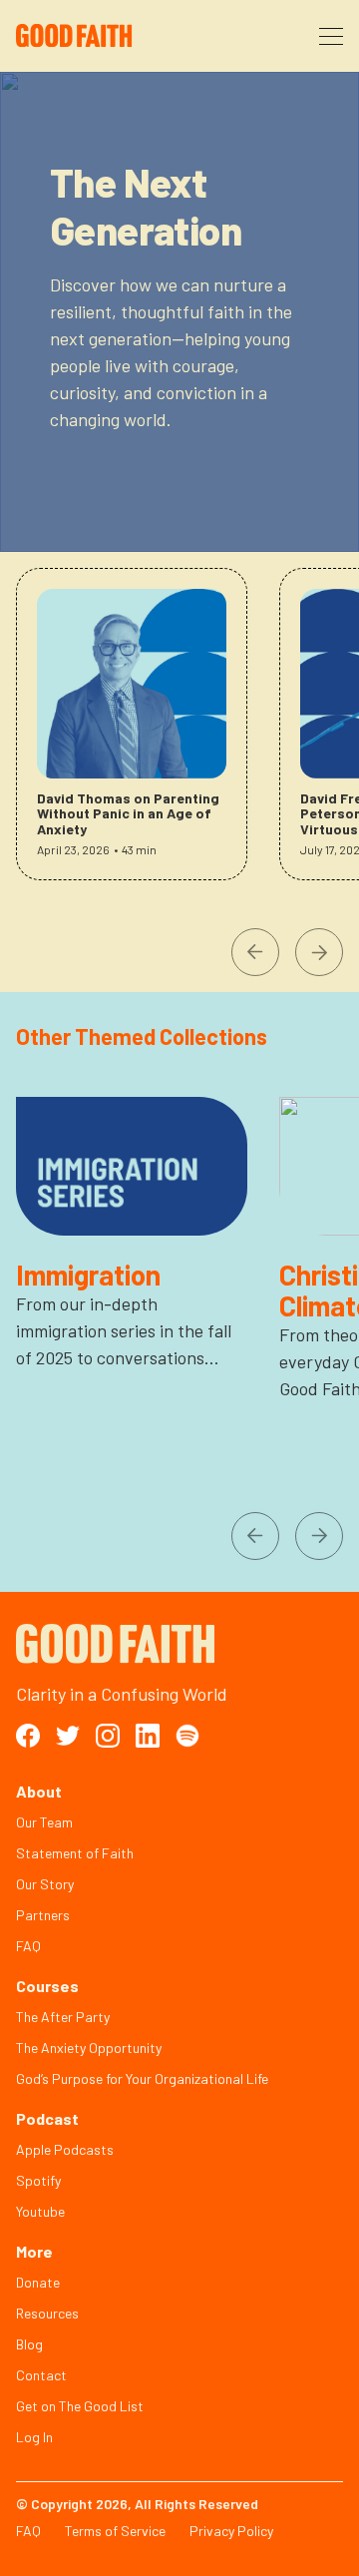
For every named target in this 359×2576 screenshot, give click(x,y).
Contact (41, 2375)
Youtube (40, 2211)
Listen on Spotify (187, 1736)
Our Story (45, 1884)
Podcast (47, 2118)
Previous (255, 952)
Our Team (44, 1822)
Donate (38, 2282)
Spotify (38, 2180)
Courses (47, 1986)
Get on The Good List (80, 2406)
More (34, 2251)
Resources (47, 2313)
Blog (29, 2344)
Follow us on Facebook (28, 1736)
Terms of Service (115, 2531)
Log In (34, 2437)
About (39, 1791)
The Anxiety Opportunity (89, 2048)
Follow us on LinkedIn (148, 1736)
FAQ (28, 1946)
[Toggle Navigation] (331, 36)
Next (319, 952)
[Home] (103, 36)
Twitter (68, 1736)
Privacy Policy (231, 2531)
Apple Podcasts (65, 2149)
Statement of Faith (75, 1853)
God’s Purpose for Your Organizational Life (142, 2078)
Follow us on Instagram (108, 1736)
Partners (43, 1915)
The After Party (63, 2017)
